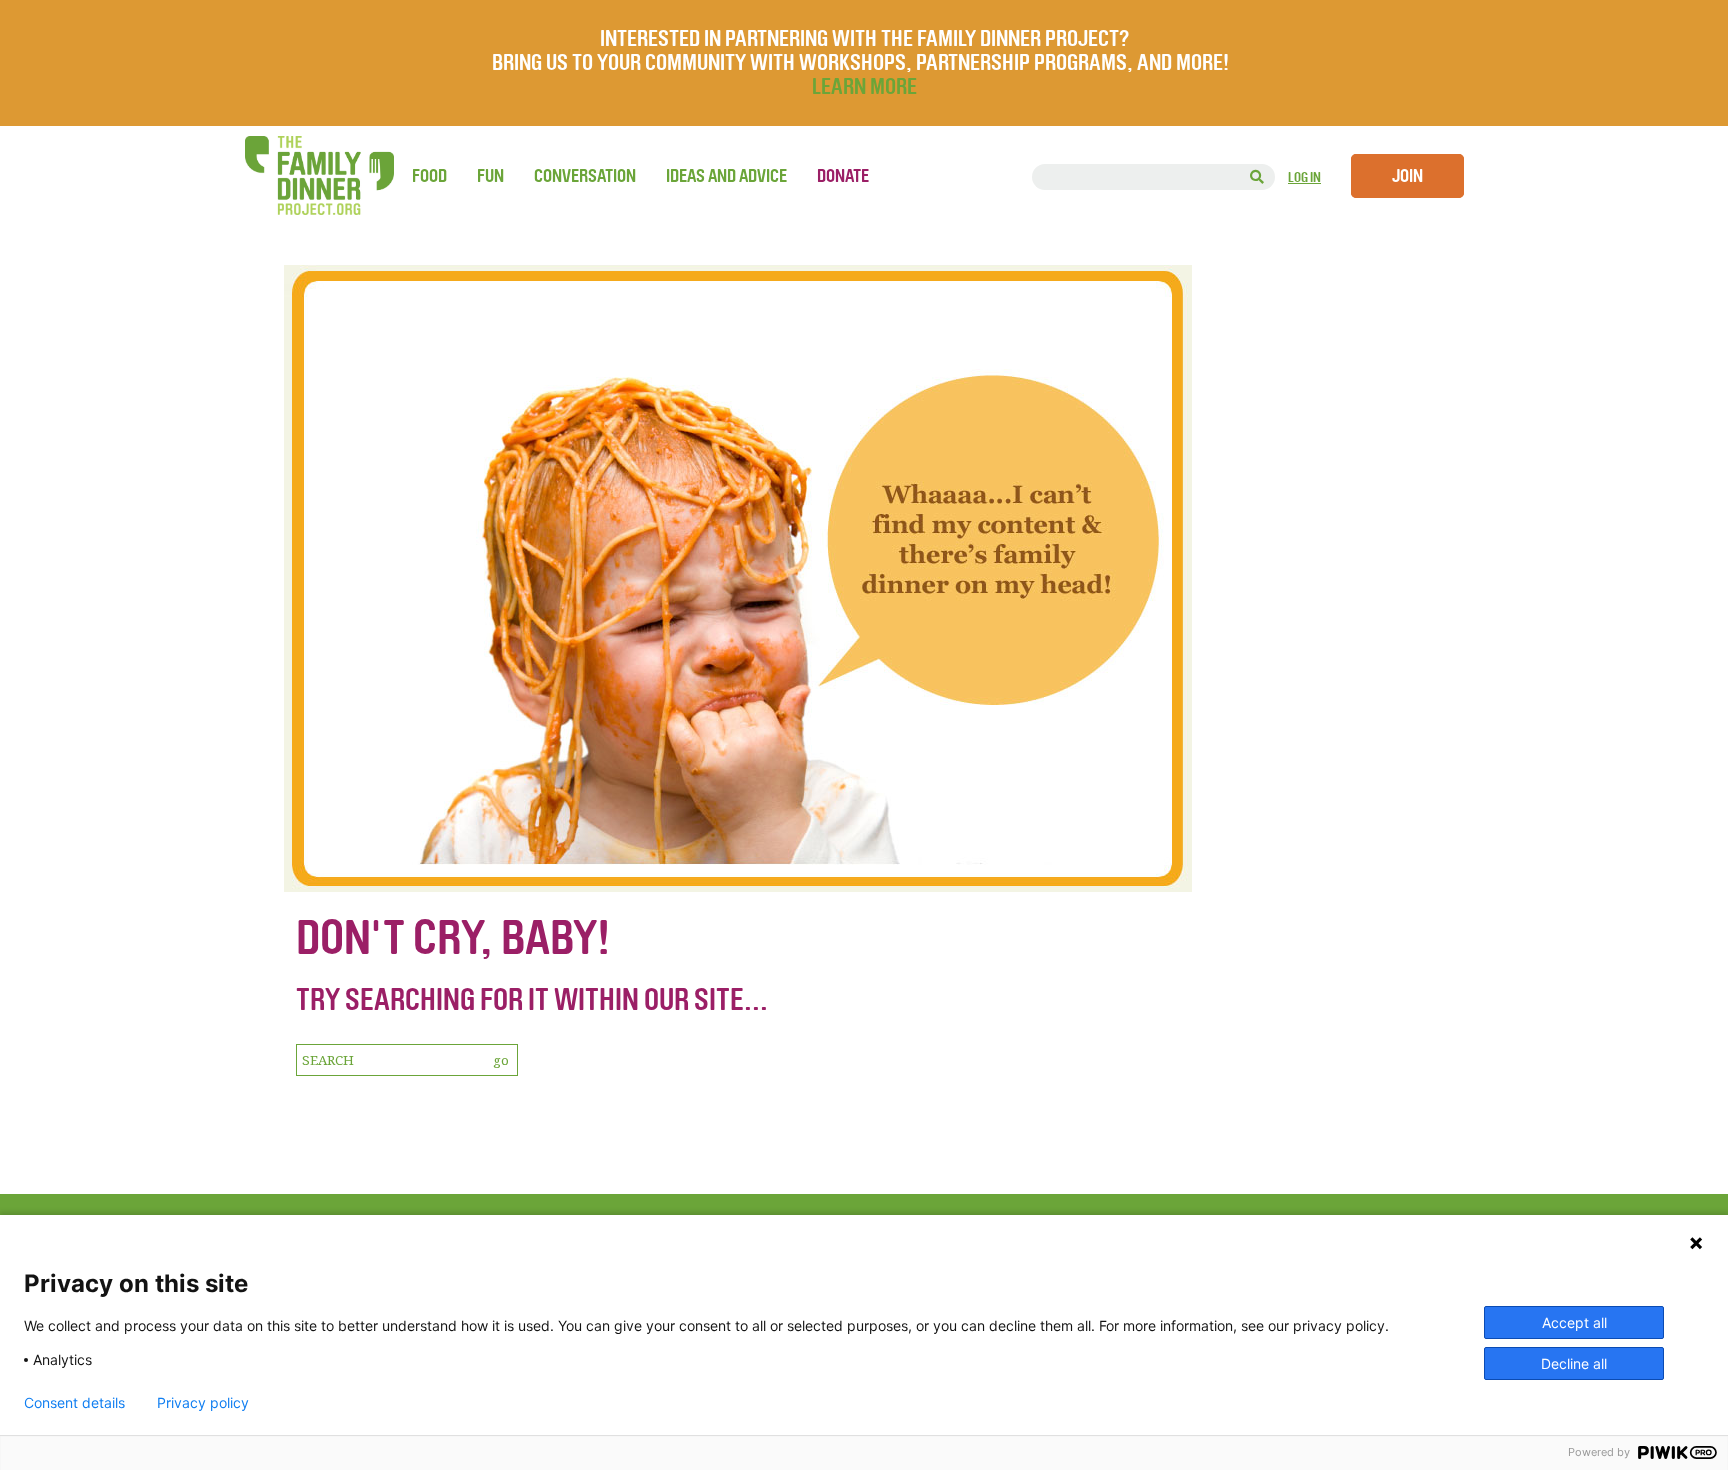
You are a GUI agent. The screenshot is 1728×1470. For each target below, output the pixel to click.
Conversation (585, 176)
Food (429, 176)
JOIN (1407, 176)
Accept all (1574, 1322)
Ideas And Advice (726, 176)
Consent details (74, 1403)
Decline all (1574, 1363)
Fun (490, 176)
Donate (843, 176)
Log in (1304, 177)
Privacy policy (203, 1403)
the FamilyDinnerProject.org (319, 175)
